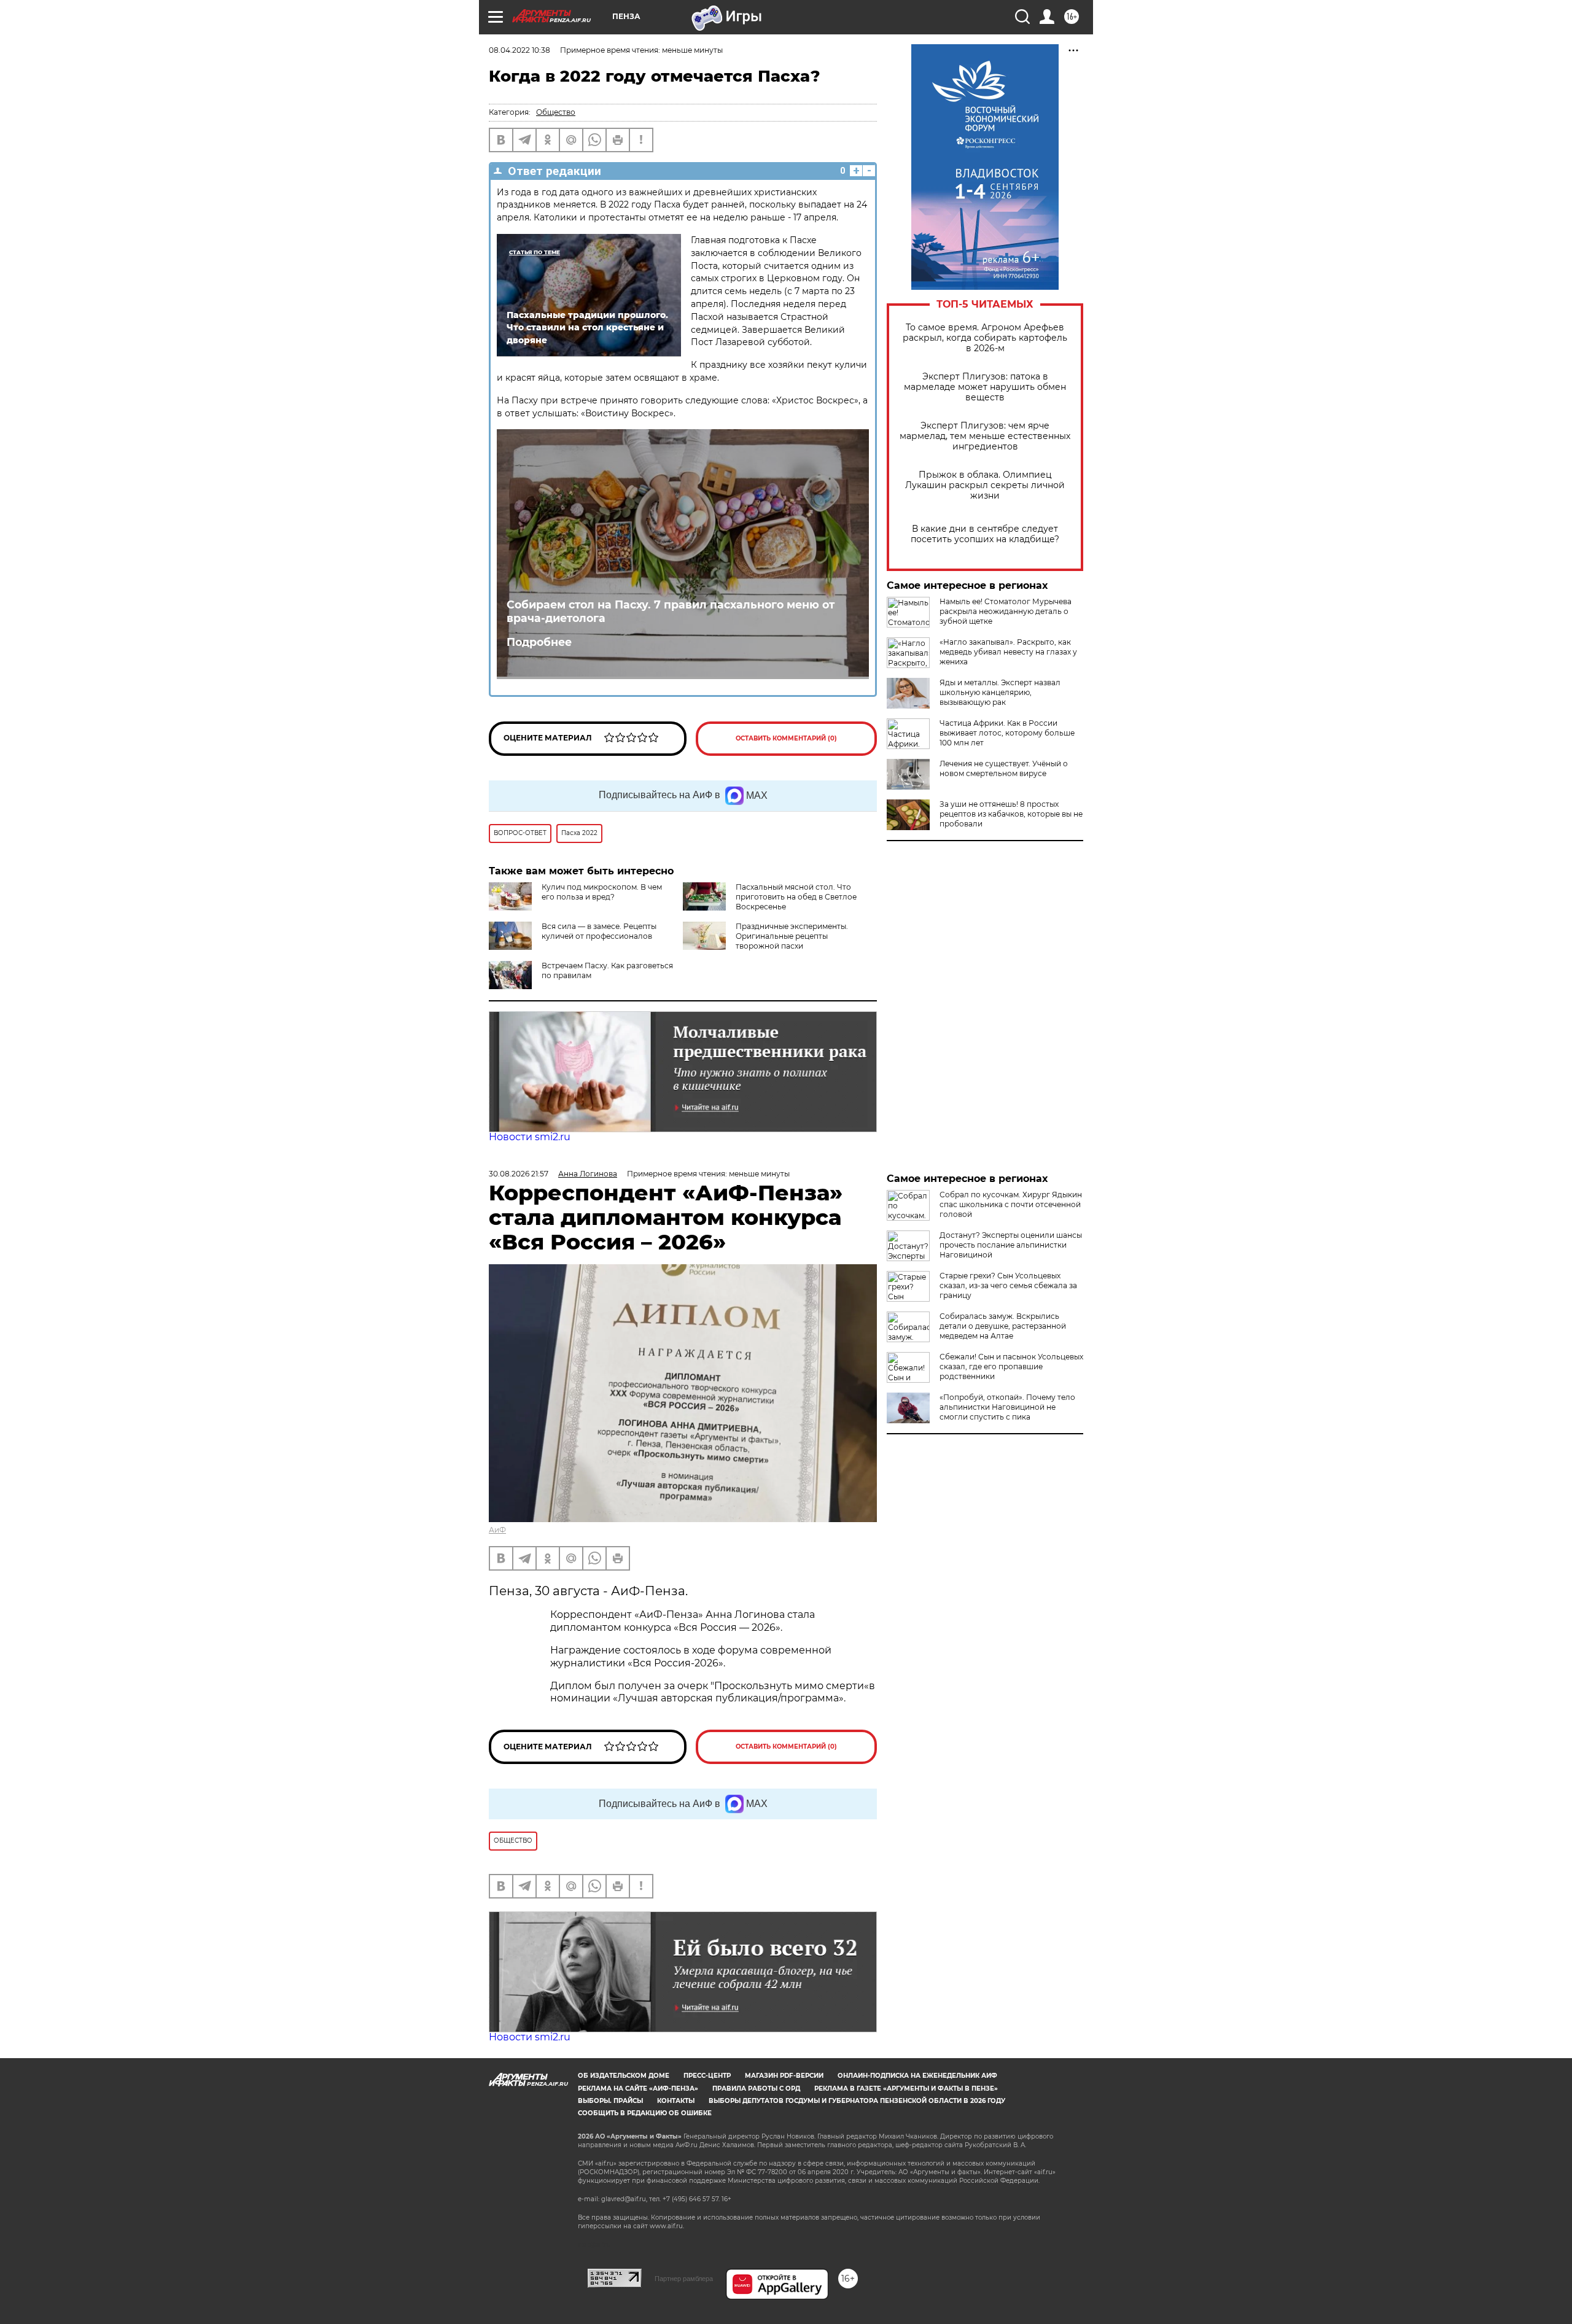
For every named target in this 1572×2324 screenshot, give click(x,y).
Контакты (676, 2101)
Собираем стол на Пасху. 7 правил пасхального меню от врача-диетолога (671, 612)
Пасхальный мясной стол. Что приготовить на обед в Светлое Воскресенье (796, 897)
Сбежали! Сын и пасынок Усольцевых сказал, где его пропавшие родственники (1011, 1366)
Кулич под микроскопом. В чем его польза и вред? (602, 892)
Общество (556, 112)
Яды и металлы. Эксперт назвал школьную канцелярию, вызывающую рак (1000, 692)
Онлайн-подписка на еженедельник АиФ (917, 2076)
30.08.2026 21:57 (519, 1174)
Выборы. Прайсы (610, 2101)
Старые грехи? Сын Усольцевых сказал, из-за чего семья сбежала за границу (1008, 1285)
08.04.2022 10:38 (519, 50)
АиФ (497, 1530)
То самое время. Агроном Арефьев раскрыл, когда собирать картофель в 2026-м (985, 338)
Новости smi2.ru (530, 1137)
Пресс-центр (707, 2076)
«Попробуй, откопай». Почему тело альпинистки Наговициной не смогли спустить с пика (1007, 1407)
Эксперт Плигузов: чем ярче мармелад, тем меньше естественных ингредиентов (985, 436)
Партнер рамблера (684, 2279)
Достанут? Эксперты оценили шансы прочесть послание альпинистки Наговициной (1011, 1245)
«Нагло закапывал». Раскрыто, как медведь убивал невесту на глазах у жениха (1008, 652)
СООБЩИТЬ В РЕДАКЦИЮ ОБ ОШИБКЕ (645, 2113)
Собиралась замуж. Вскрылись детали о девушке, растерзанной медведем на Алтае (1003, 1326)
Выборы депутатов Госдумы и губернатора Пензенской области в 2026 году (857, 2101)
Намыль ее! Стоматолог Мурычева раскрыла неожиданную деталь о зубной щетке (1006, 611)
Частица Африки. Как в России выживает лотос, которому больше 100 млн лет (1007, 733)
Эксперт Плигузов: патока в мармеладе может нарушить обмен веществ (985, 387)
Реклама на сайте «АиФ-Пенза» (638, 2089)
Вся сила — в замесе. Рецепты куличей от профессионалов (599, 931)
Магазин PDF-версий (784, 2076)
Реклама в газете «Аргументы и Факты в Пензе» (906, 2089)
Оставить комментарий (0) (786, 738)
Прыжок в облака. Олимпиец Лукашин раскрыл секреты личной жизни (985, 485)
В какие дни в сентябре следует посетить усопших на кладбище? (985, 534)
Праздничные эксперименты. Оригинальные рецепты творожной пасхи (792, 936)
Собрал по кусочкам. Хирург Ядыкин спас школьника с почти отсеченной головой (1011, 1204)
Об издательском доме (624, 2076)
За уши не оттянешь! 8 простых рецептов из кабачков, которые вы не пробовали (1011, 814)
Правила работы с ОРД (756, 2089)
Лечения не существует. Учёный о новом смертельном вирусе (1004, 768)
